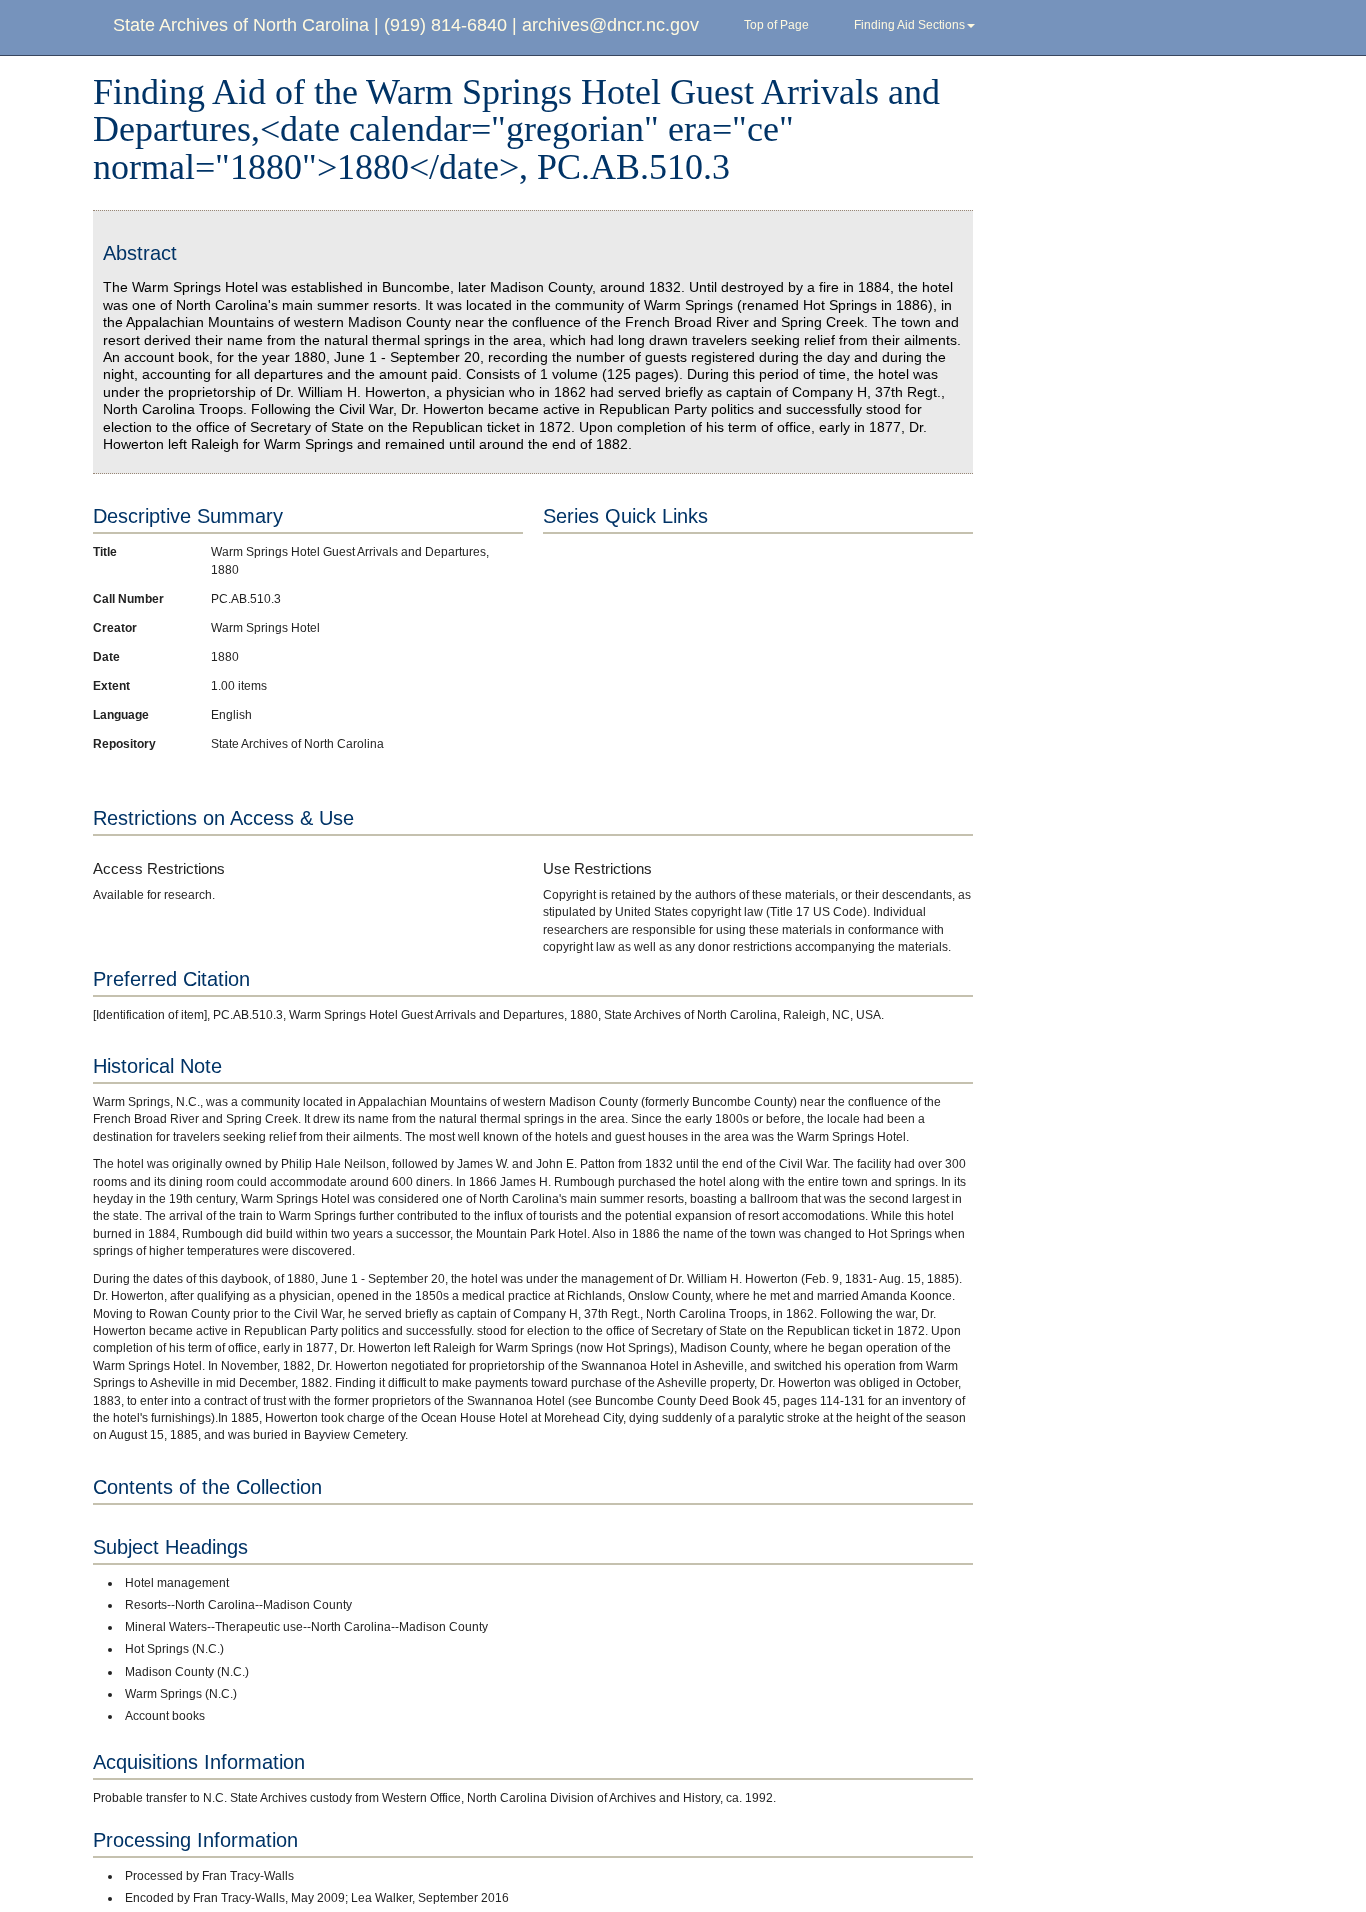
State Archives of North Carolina (241, 25)
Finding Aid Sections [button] (909, 25)
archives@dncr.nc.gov (610, 25)
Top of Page (776, 25)
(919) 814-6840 (445, 25)
